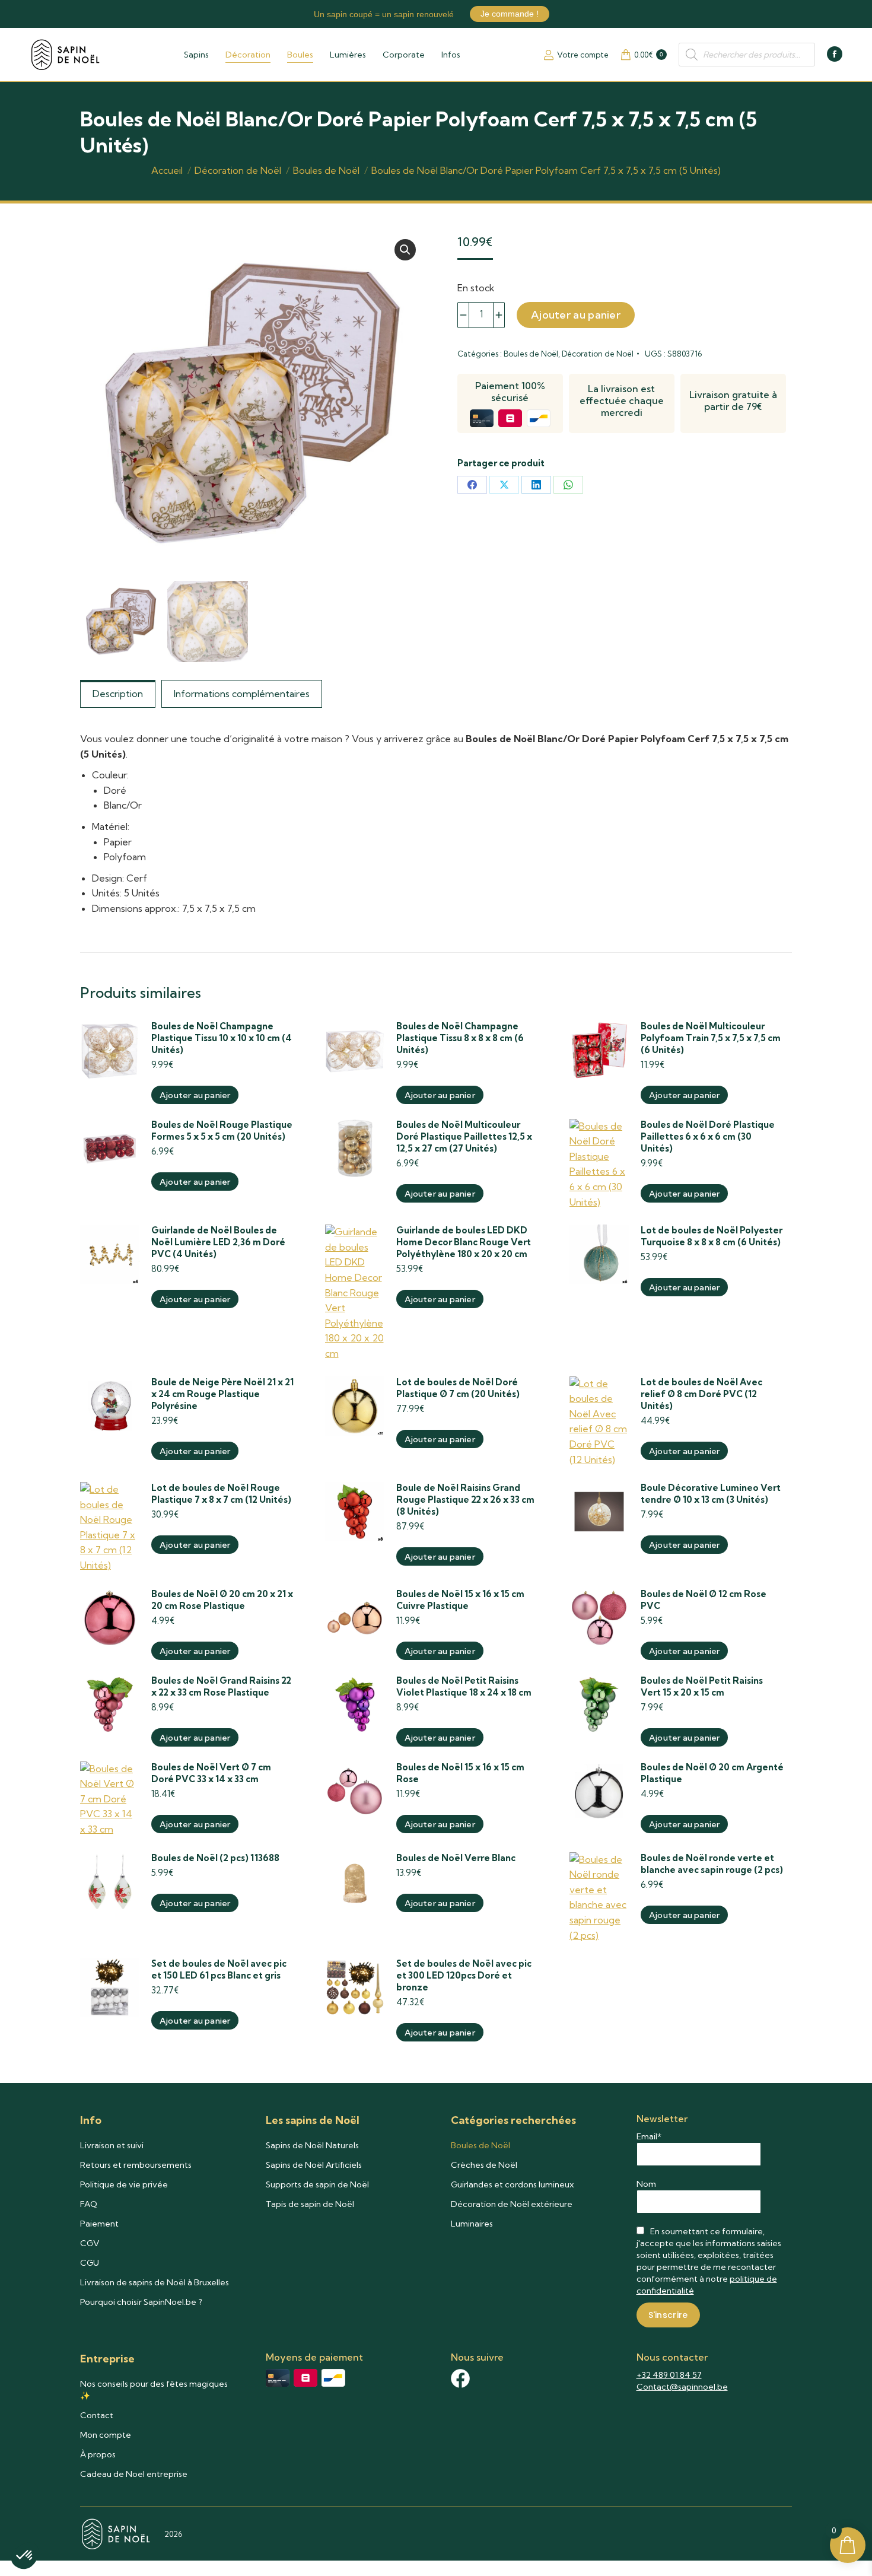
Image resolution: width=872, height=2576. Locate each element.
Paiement (99, 2224)
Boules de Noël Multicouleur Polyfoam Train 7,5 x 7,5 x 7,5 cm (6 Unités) (711, 1038)
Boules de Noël (531, 354)
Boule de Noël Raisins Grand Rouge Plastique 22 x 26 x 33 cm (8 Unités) (465, 1500)
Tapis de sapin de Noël (310, 2204)
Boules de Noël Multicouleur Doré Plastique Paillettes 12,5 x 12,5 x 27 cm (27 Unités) (464, 1136)
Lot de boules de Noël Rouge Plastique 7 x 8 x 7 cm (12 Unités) (221, 1494)
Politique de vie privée (124, 2184)
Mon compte (106, 2435)
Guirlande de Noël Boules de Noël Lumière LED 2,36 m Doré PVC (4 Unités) (218, 1242)
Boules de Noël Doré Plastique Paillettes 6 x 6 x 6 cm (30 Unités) (708, 1136)
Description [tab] (118, 694)
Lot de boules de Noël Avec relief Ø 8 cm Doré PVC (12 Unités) (701, 1394)
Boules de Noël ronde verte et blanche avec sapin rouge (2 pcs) (712, 1864)
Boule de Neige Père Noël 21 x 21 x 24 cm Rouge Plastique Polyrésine (222, 1394)
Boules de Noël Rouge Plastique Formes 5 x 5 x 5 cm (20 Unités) (222, 1130)
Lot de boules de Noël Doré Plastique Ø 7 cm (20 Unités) (458, 1388)
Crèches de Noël (484, 2165)
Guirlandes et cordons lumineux (512, 2184)
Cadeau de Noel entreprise (134, 2474)
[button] (405, 250)
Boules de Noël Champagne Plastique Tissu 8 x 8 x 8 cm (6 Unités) (460, 1038)
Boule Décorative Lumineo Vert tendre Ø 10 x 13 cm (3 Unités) (711, 1494)
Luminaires (472, 2224)
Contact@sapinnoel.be (682, 2387)
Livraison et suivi (112, 2145)
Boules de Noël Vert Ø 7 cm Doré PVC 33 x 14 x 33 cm (211, 1773)
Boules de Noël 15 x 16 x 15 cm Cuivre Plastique (460, 1600)
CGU (90, 2263)
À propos (98, 2454)
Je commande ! (510, 14)
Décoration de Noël (598, 354)
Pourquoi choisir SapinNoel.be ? (141, 2302)
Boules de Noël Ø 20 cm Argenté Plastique (712, 1773)
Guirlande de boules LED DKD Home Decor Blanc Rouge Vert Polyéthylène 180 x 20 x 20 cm (464, 1242)
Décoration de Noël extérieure (512, 2204)
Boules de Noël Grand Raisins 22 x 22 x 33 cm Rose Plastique (221, 1686)
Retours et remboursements (136, 2165)
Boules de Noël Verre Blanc (456, 1858)
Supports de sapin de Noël (317, 2184)
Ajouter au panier (576, 315)
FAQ (89, 2204)
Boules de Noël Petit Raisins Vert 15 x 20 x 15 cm (702, 1686)
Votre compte (583, 55)
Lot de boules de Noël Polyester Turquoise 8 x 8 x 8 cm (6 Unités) (712, 1236)
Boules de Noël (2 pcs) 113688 (215, 1858)
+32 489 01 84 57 (669, 2375)
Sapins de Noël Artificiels (314, 2165)
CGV (90, 2243)
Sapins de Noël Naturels (312, 2145)
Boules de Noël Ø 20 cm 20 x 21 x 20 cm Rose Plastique (222, 1600)
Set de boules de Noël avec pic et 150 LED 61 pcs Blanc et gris (219, 1969)
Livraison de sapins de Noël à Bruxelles (155, 2282)
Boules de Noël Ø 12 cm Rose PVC (704, 1600)
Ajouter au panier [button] (195, 1095)
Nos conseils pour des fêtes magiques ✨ (154, 2390)
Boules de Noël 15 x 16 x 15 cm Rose (460, 1773)
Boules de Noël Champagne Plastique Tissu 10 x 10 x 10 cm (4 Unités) (222, 1038)
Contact (97, 2415)
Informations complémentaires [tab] (242, 694)
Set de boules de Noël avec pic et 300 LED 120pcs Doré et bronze (464, 1975)
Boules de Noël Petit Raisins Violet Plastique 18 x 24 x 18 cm (464, 1686)
